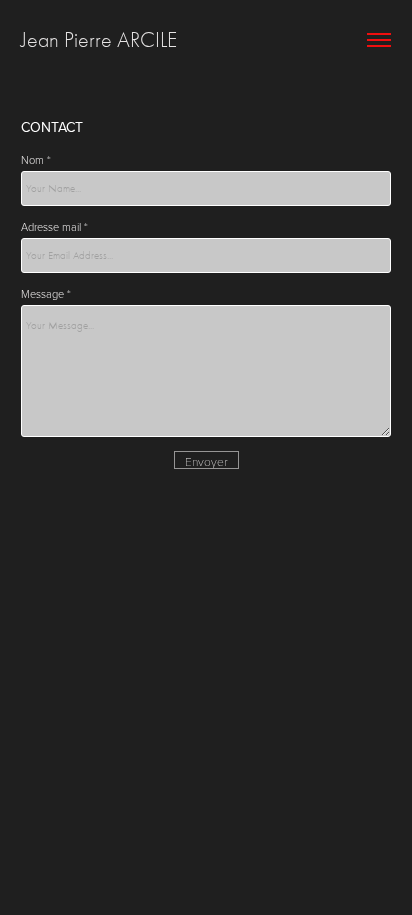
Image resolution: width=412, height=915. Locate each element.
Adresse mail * (54, 226)
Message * (46, 293)
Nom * (36, 159)
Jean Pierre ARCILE (99, 40)
